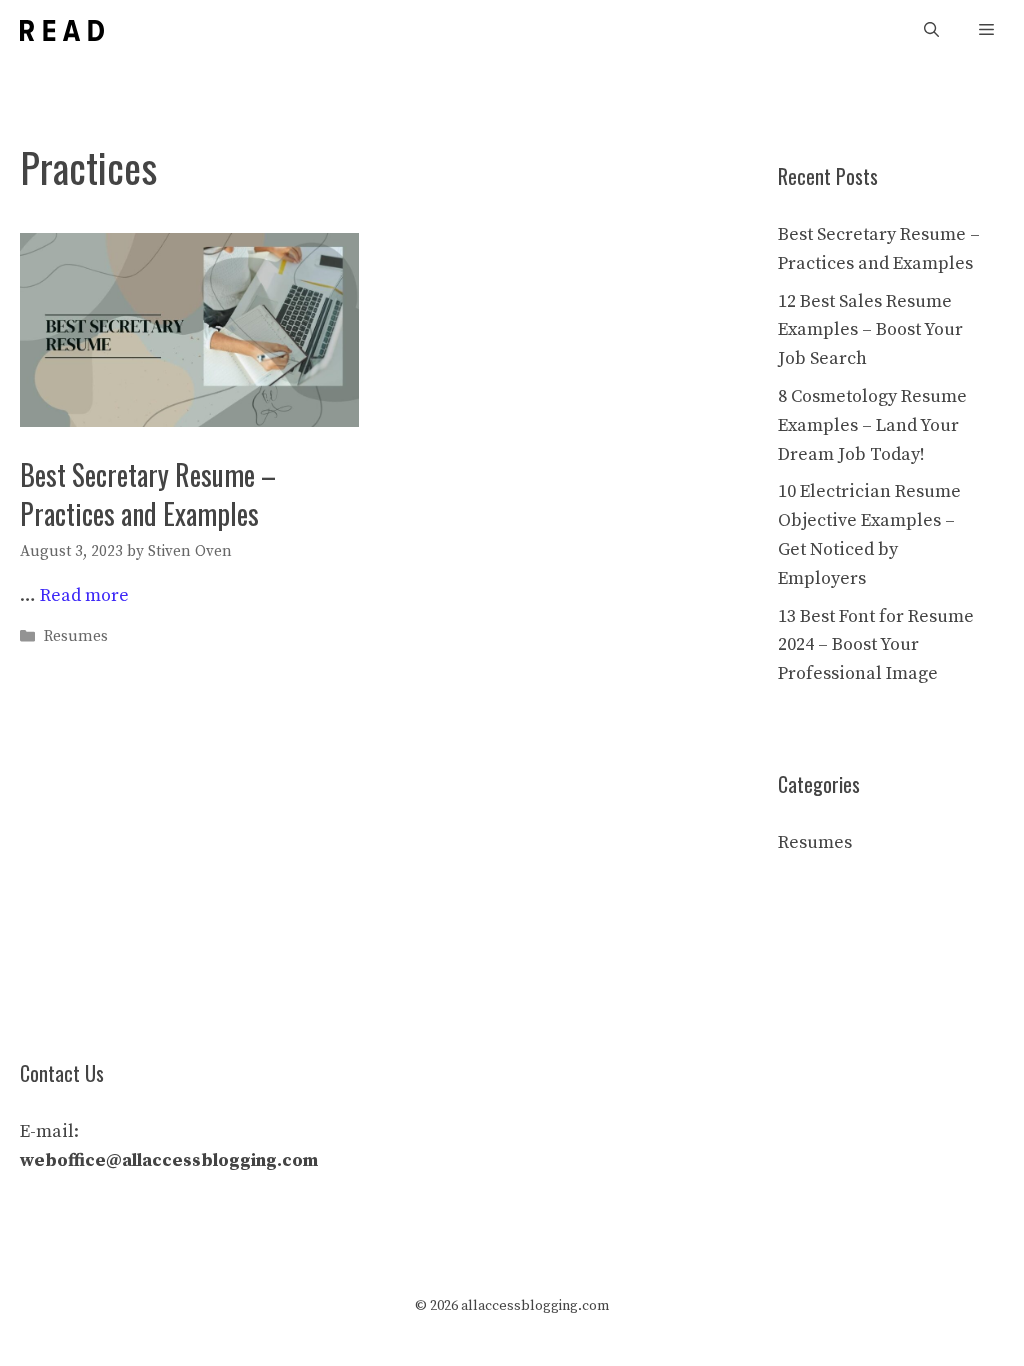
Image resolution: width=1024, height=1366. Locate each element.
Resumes (76, 636)
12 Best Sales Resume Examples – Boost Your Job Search (870, 330)
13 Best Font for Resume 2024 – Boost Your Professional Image (876, 645)
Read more (84, 595)
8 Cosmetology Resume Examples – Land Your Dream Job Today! (872, 425)
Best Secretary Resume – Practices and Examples (148, 494)
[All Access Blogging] (62, 30)
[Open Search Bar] (931, 30)
